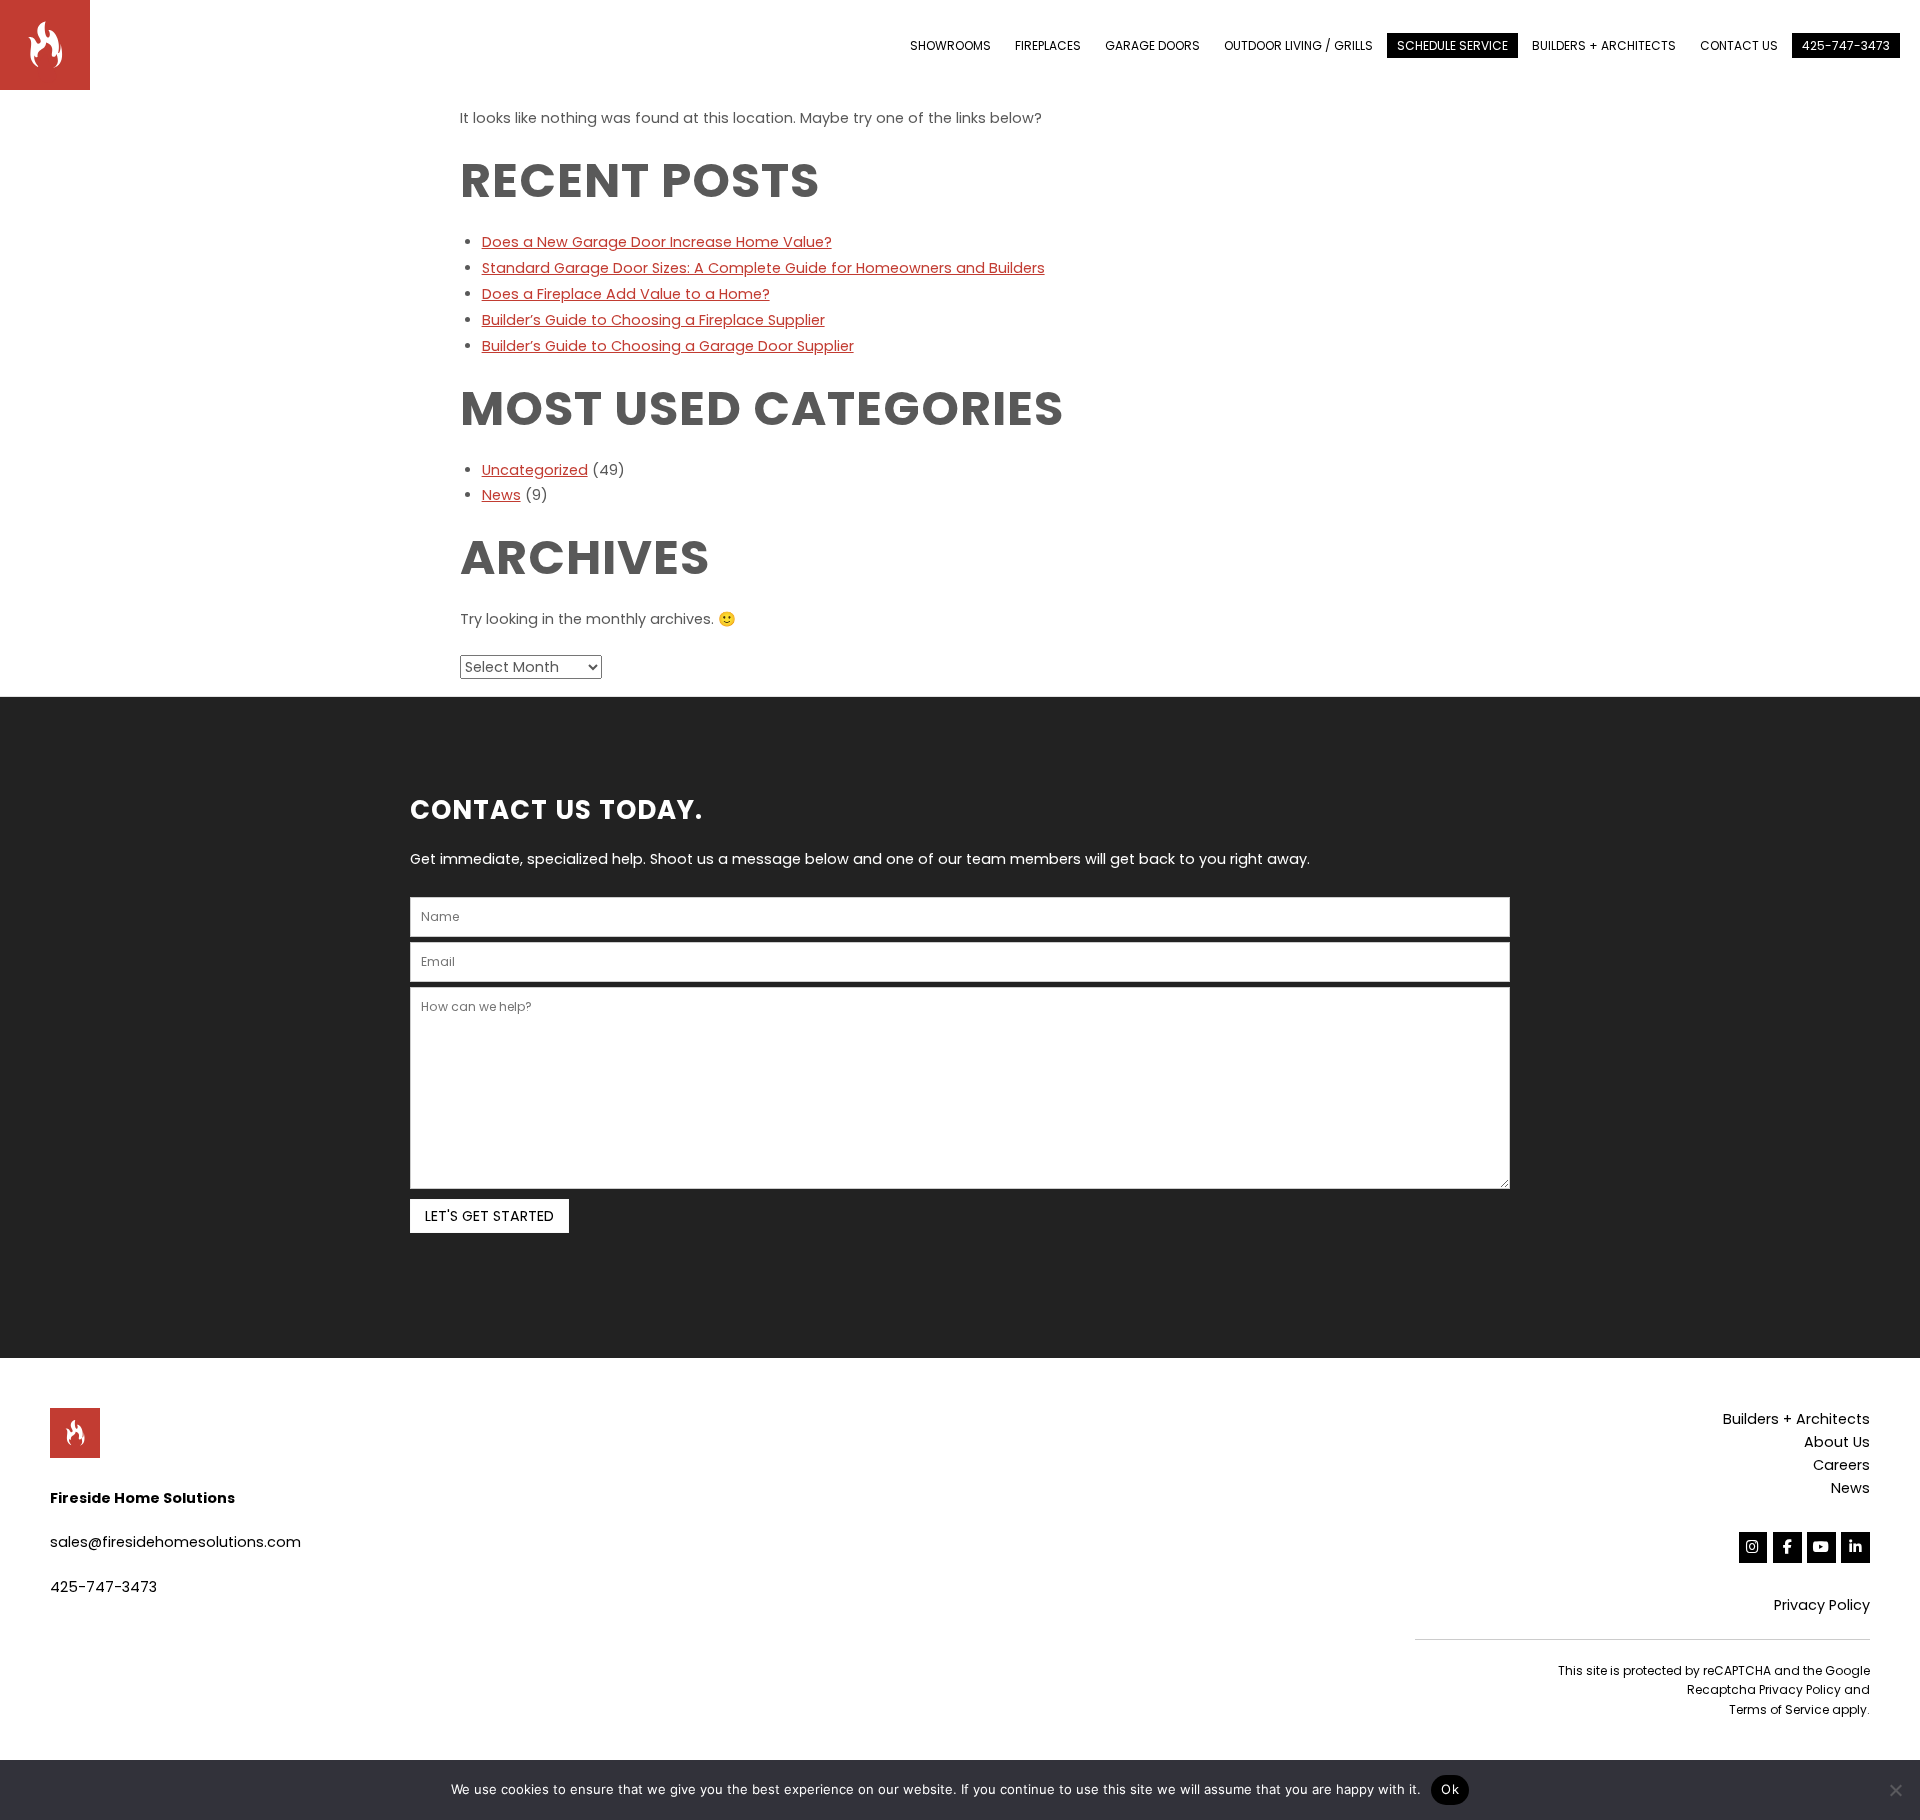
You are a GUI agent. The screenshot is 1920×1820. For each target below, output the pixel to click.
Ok (1450, 1789)
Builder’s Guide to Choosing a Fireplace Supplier (653, 320)
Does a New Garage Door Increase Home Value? (657, 242)
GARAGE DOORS (1152, 45)
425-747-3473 (1846, 45)
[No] (1895, 1790)
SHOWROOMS (950, 45)
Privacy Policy (1822, 1605)
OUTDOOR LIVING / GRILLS (1298, 45)
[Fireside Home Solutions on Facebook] (1787, 1547)
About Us (1837, 1442)
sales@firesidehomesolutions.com (175, 1542)
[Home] (55, 44)
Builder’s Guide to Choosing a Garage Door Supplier (668, 346)
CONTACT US (1739, 45)
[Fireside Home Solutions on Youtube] (1821, 1547)
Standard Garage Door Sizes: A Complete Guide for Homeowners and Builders (763, 268)
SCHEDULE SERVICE (1452, 45)
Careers (1841, 1465)
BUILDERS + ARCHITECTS (1604, 45)
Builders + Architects (1796, 1419)
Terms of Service (1779, 1709)
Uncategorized (535, 470)
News (501, 495)
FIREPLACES (1048, 45)
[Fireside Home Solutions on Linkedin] (1855, 1547)
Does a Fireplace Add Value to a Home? (626, 294)
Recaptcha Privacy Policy (1764, 1689)
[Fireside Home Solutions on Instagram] (1753, 1547)
